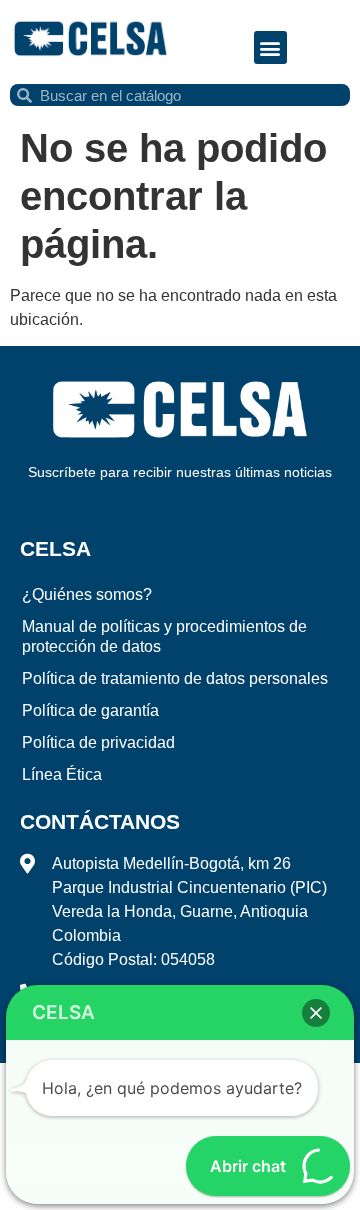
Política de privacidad (98, 742)
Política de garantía (90, 710)
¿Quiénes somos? (87, 594)
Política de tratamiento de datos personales (175, 678)
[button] (270, 47)
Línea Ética (62, 774)
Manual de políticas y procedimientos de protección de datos (164, 636)
